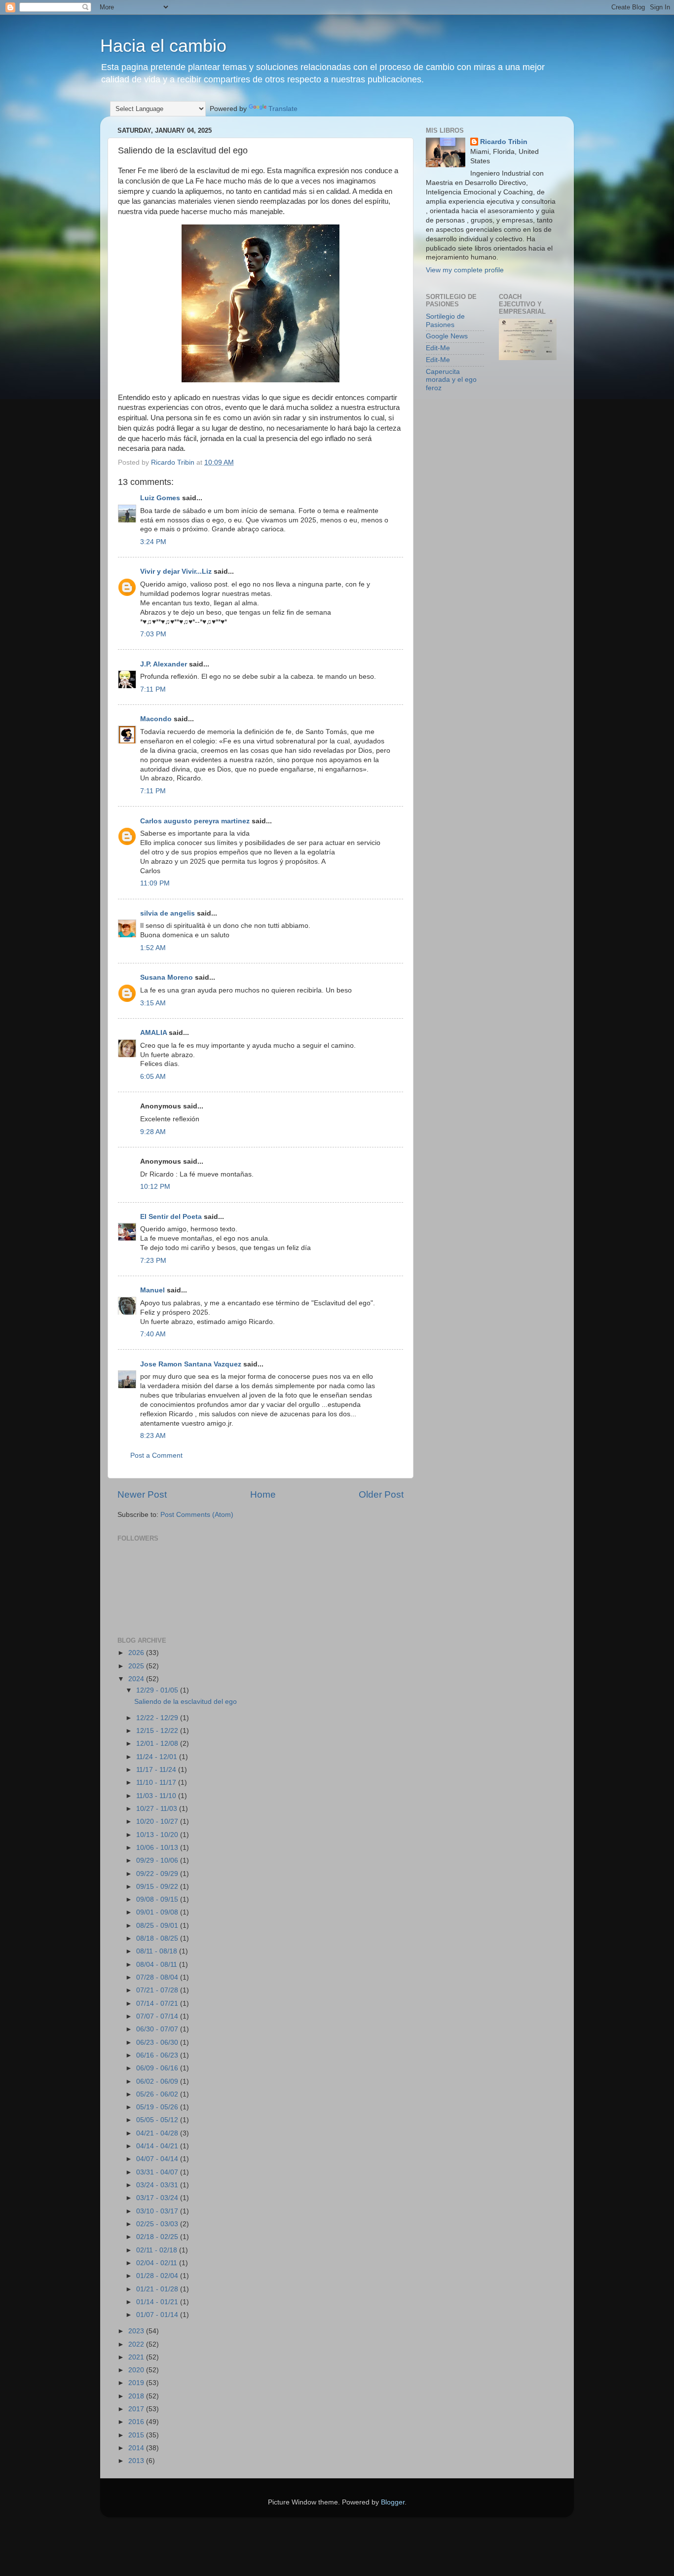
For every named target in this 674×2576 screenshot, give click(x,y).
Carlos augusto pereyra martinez (195, 821)
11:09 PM (155, 883)
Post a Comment (156, 1455)
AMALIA (153, 1033)
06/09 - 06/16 (158, 2068)
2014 (137, 2448)
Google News (447, 336)
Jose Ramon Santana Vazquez (191, 1364)
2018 (137, 2396)
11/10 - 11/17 (157, 1783)
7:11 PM (153, 689)
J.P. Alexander (164, 664)
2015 (137, 2435)
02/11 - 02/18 (158, 2250)
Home (263, 1494)
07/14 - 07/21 (158, 2004)
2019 (137, 2383)
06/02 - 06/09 (158, 2081)
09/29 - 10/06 (158, 1860)
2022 (137, 2344)
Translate (283, 109)
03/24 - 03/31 (158, 2185)
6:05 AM (153, 1077)
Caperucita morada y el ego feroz (451, 380)
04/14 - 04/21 (158, 2146)
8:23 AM (153, 1436)
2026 (137, 1653)
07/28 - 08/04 (158, 1977)
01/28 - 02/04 (158, 2276)
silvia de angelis (168, 913)
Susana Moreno (167, 977)
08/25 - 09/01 (158, 1926)
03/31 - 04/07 (158, 2172)
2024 (137, 1679)
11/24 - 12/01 (158, 1757)
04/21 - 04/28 (158, 2133)
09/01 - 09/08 (158, 1912)
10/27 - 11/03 (158, 1809)
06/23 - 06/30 (158, 2042)
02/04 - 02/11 (158, 2263)
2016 (137, 2422)
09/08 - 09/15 (158, 1899)
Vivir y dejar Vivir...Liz (176, 571)
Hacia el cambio (163, 46)
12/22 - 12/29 (158, 1718)
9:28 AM (153, 1132)
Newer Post (142, 1494)
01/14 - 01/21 (158, 2302)
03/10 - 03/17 (158, 2211)
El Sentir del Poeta (171, 1217)
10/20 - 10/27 (158, 1822)
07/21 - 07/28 (158, 1990)
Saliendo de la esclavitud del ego (186, 1702)
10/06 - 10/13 (158, 1848)
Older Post (381, 1494)
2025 (137, 1666)
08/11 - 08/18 (158, 1951)
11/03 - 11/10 (157, 1796)
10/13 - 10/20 (158, 1835)
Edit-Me (438, 348)
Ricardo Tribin (504, 142)
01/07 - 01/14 (158, 2315)
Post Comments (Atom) (197, 1515)
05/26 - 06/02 (158, 2094)
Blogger (393, 2502)
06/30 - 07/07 (158, 2029)
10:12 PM (155, 1187)
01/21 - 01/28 (158, 2289)
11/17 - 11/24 (157, 1770)
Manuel (152, 1290)
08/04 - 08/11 (158, 1965)
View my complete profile (465, 270)
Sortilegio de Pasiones (445, 320)
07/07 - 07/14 (158, 2016)
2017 (137, 2409)
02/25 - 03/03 (158, 2224)
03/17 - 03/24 (158, 2198)
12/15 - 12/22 (158, 1731)
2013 (137, 2461)
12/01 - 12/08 (158, 1744)
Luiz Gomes (160, 498)
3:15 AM (153, 1003)
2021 (137, 2357)
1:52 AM (153, 948)
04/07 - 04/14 (158, 2159)
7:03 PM (153, 634)
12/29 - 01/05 (158, 1690)
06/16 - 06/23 (158, 2055)
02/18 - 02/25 (158, 2237)
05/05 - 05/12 (158, 2120)
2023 (137, 2331)
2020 (137, 2370)
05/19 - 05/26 (158, 2107)
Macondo (156, 719)
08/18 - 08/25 (158, 1938)
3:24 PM (153, 542)
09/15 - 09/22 (158, 1887)
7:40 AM (153, 1334)
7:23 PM (153, 1261)
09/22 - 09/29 (158, 1874)
